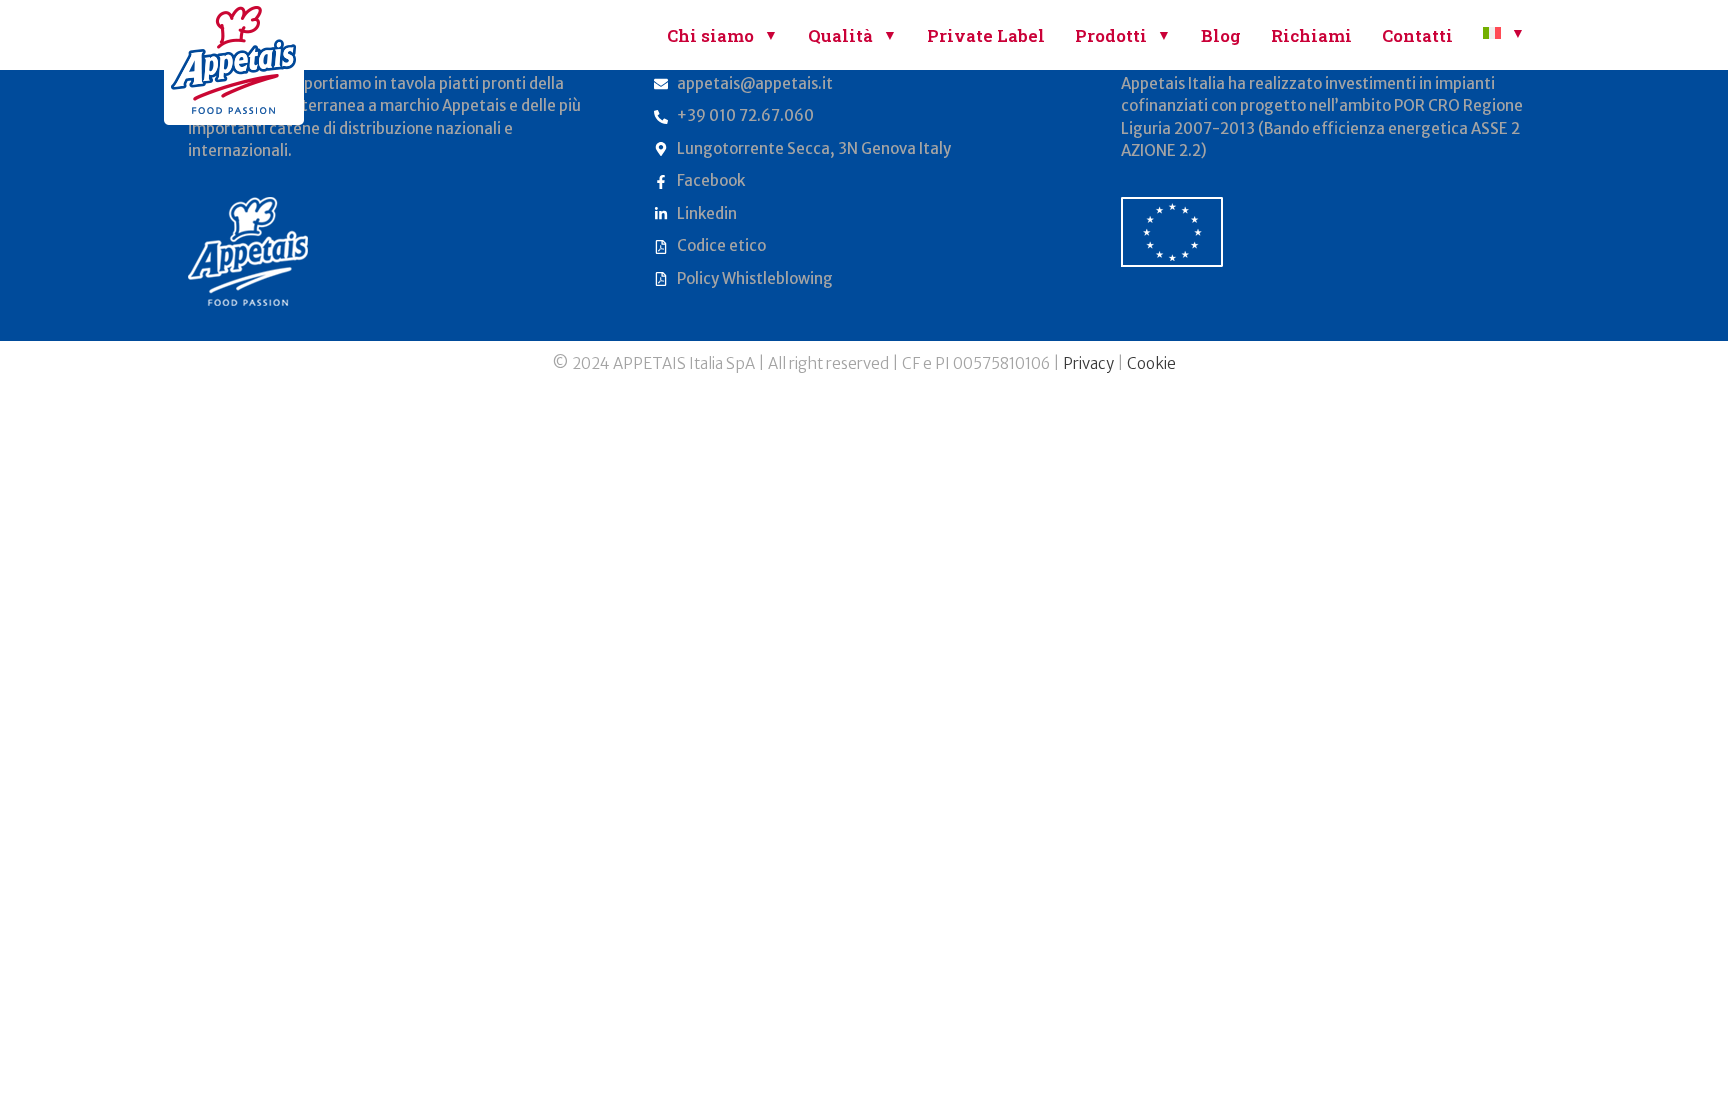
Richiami (1311, 35)
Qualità (840, 35)
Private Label (986, 35)
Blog (1221, 35)
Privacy (1088, 363)
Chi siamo (710, 35)
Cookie (1151, 363)
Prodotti (1111, 35)
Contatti (1417, 35)
